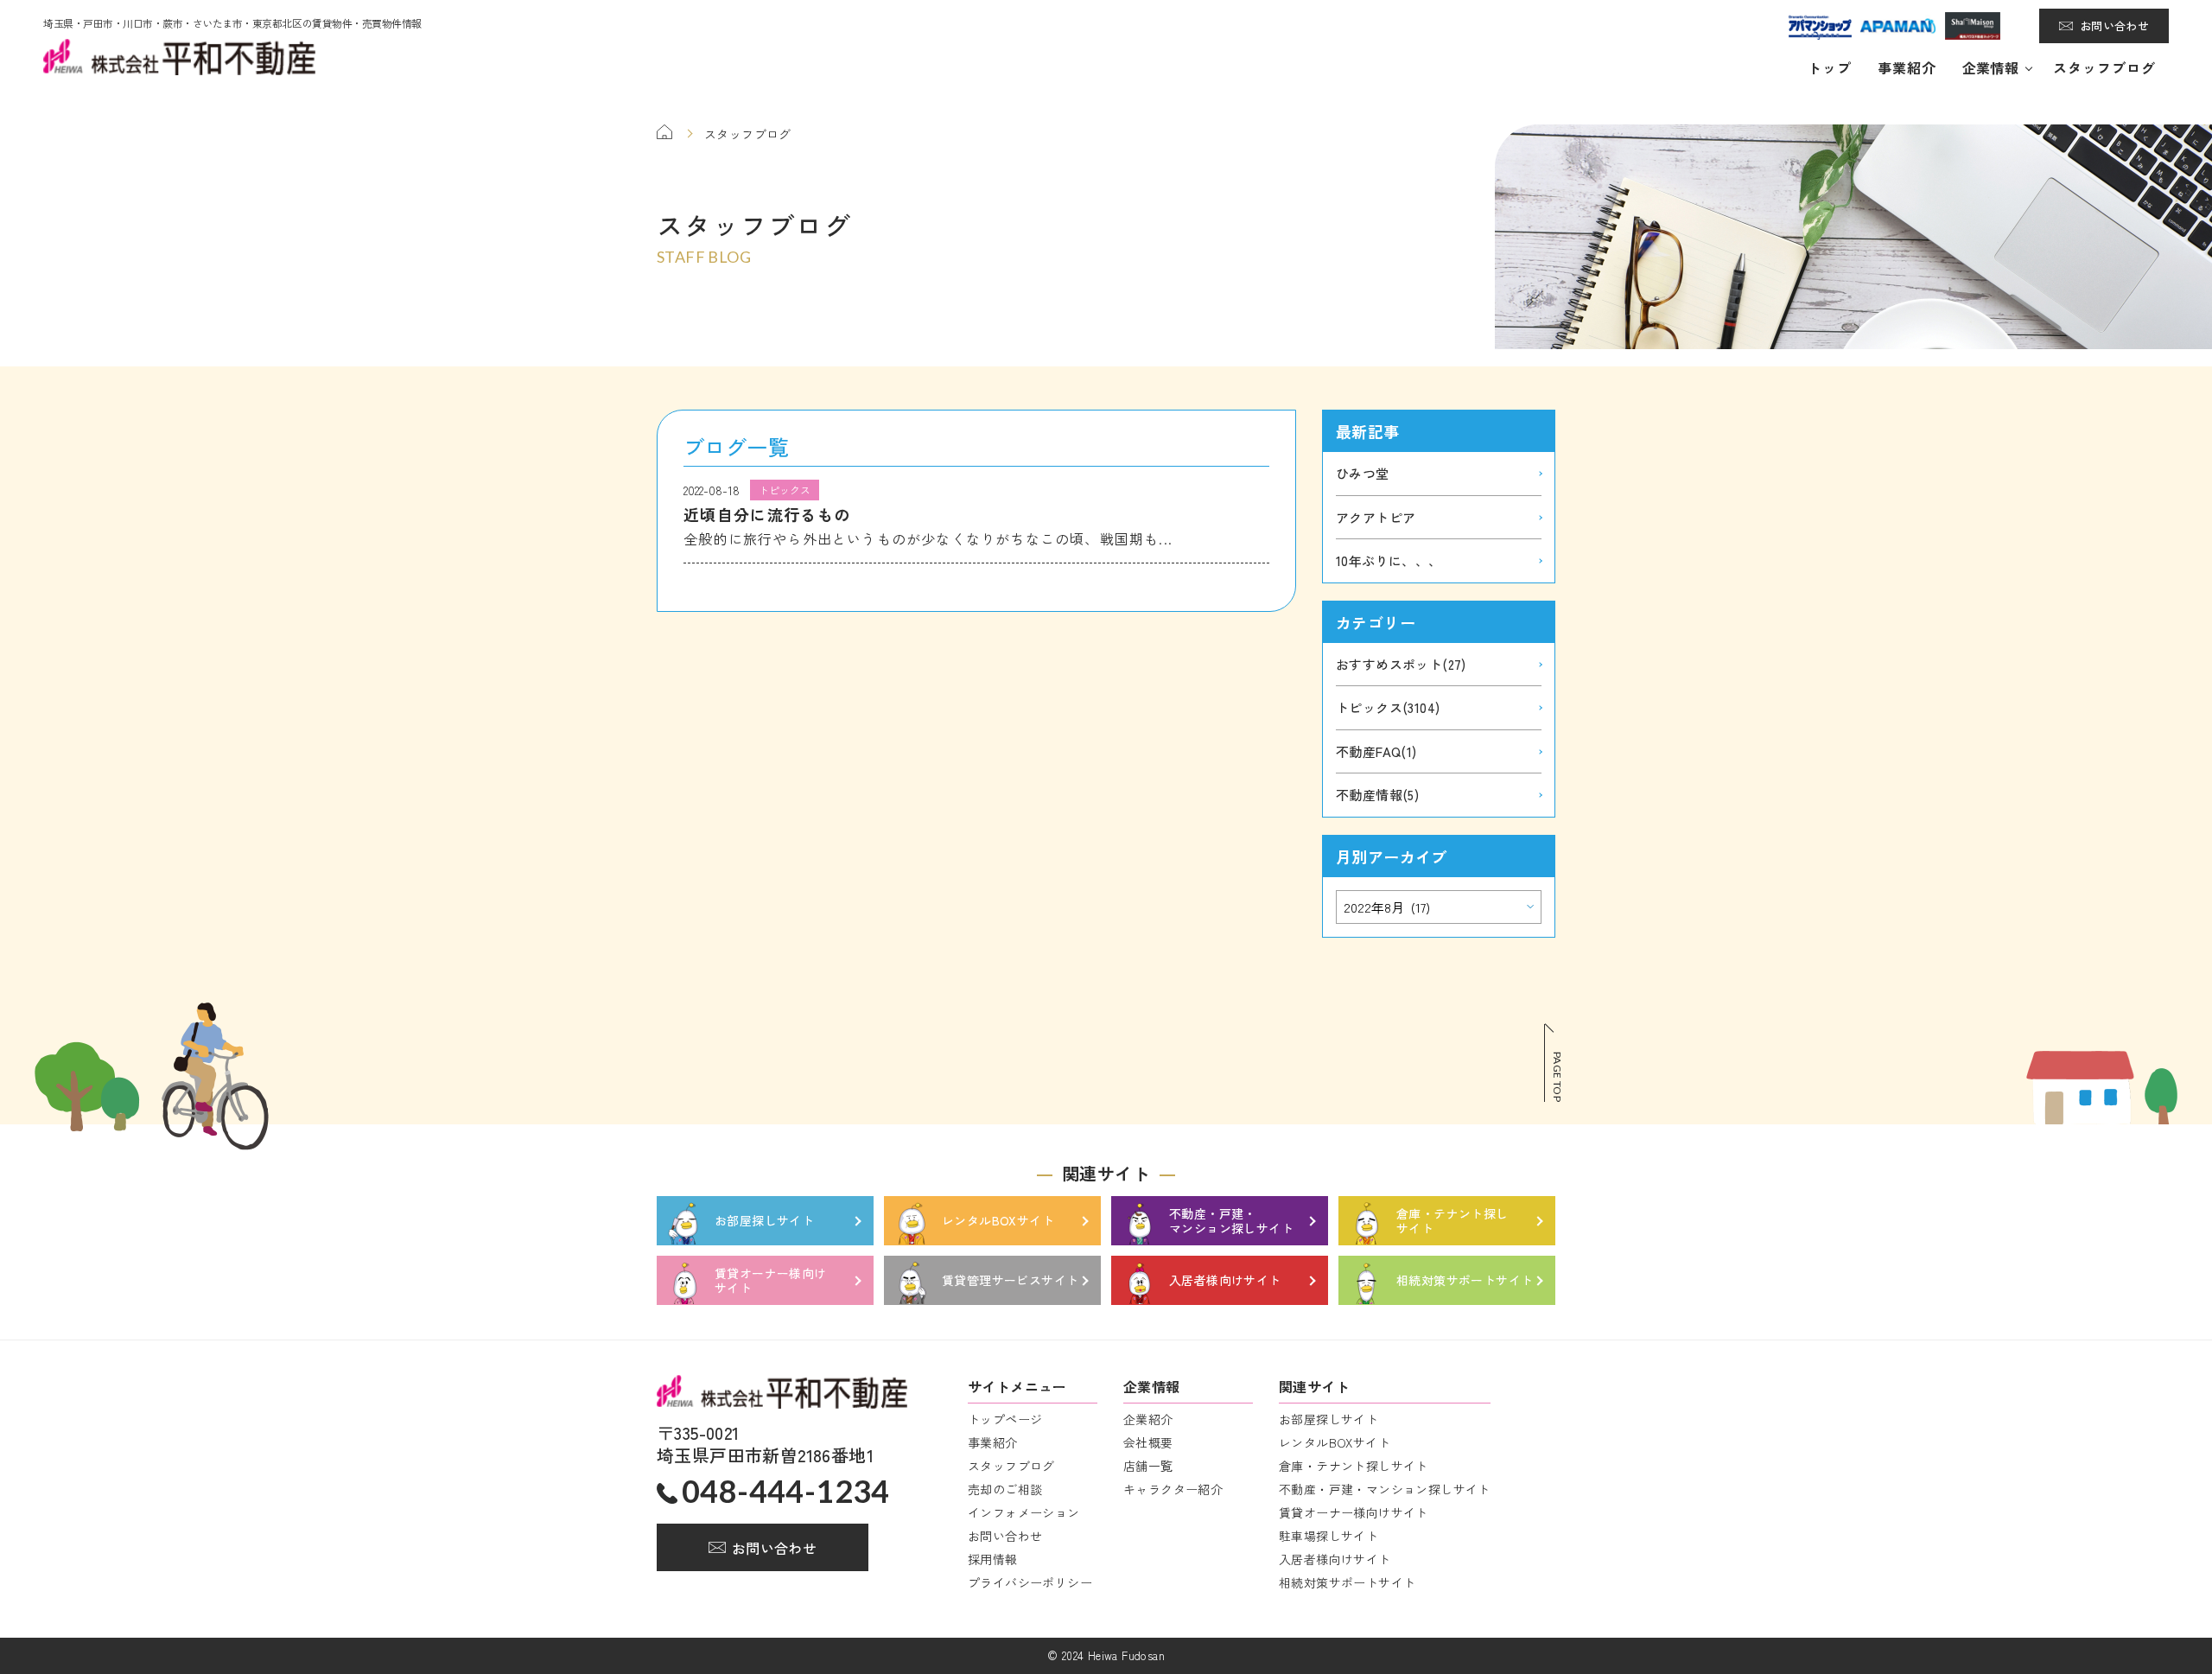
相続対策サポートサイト (1347, 1582)
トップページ (1005, 1419)
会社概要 (1148, 1442)
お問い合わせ (2114, 25)
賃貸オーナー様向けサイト (1354, 1512)
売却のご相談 (1005, 1489)
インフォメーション (1024, 1512)
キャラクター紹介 (1173, 1489)
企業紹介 (1148, 1419)
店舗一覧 (1148, 1466)
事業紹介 (1907, 67)
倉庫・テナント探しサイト (1354, 1466)
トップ (1830, 67)
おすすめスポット (1401, 664)
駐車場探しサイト (1328, 1536)
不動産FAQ (1376, 751)
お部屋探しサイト (1328, 1419)
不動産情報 (1377, 795)
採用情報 (993, 1559)
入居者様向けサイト (1335, 1559)
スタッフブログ (2104, 67)
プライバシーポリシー (1030, 1582)
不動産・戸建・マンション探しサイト (1385, 1489)
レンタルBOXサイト (1335, 1442)
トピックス (1388, 707)
